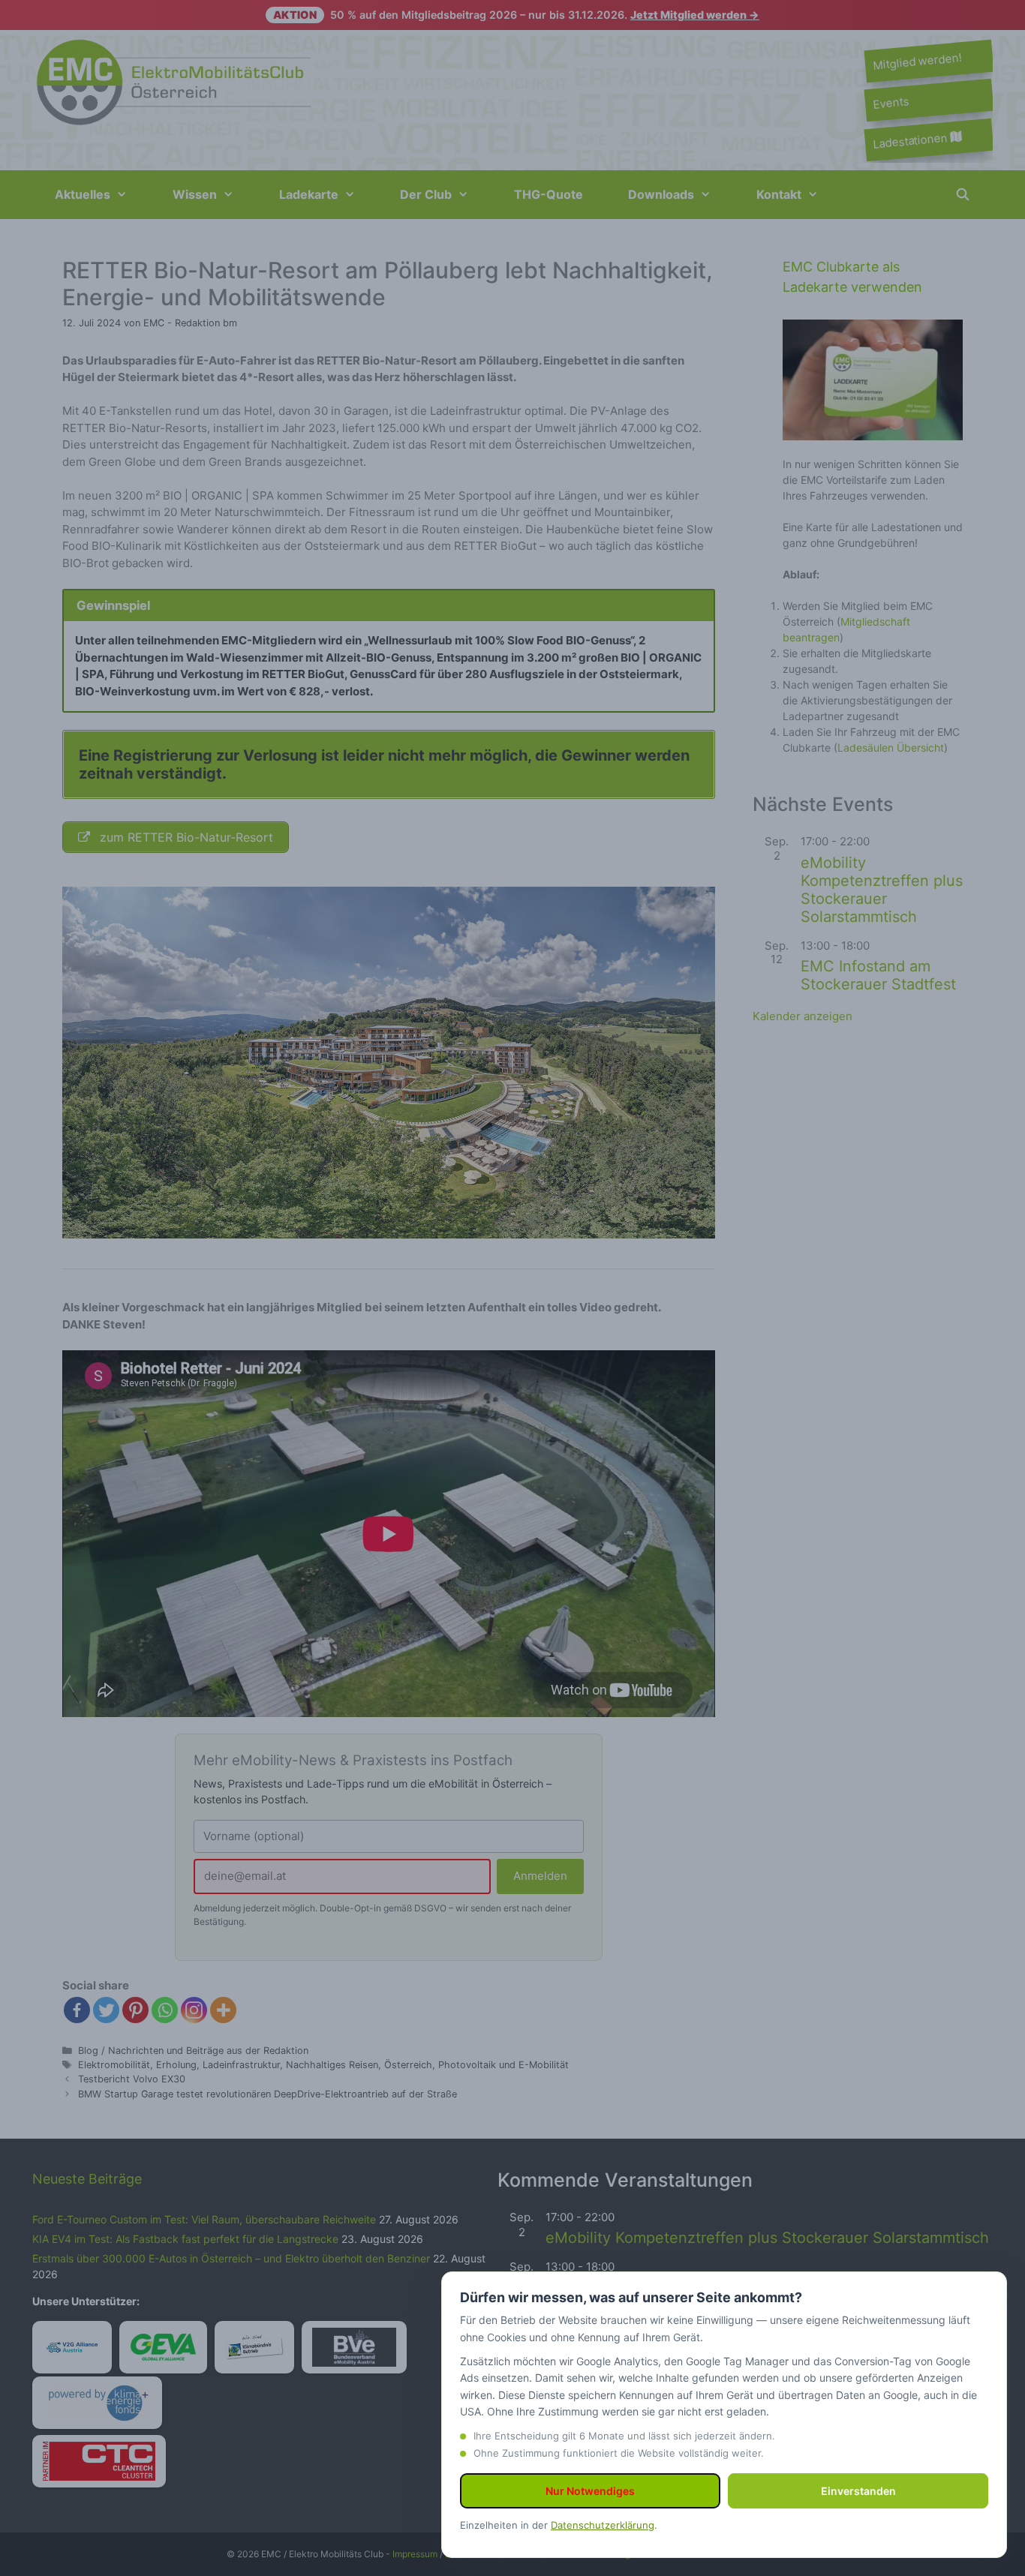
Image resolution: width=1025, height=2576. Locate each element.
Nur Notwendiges (590, 2491)
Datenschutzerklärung (603, 2525)
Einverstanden (858, 2491)
